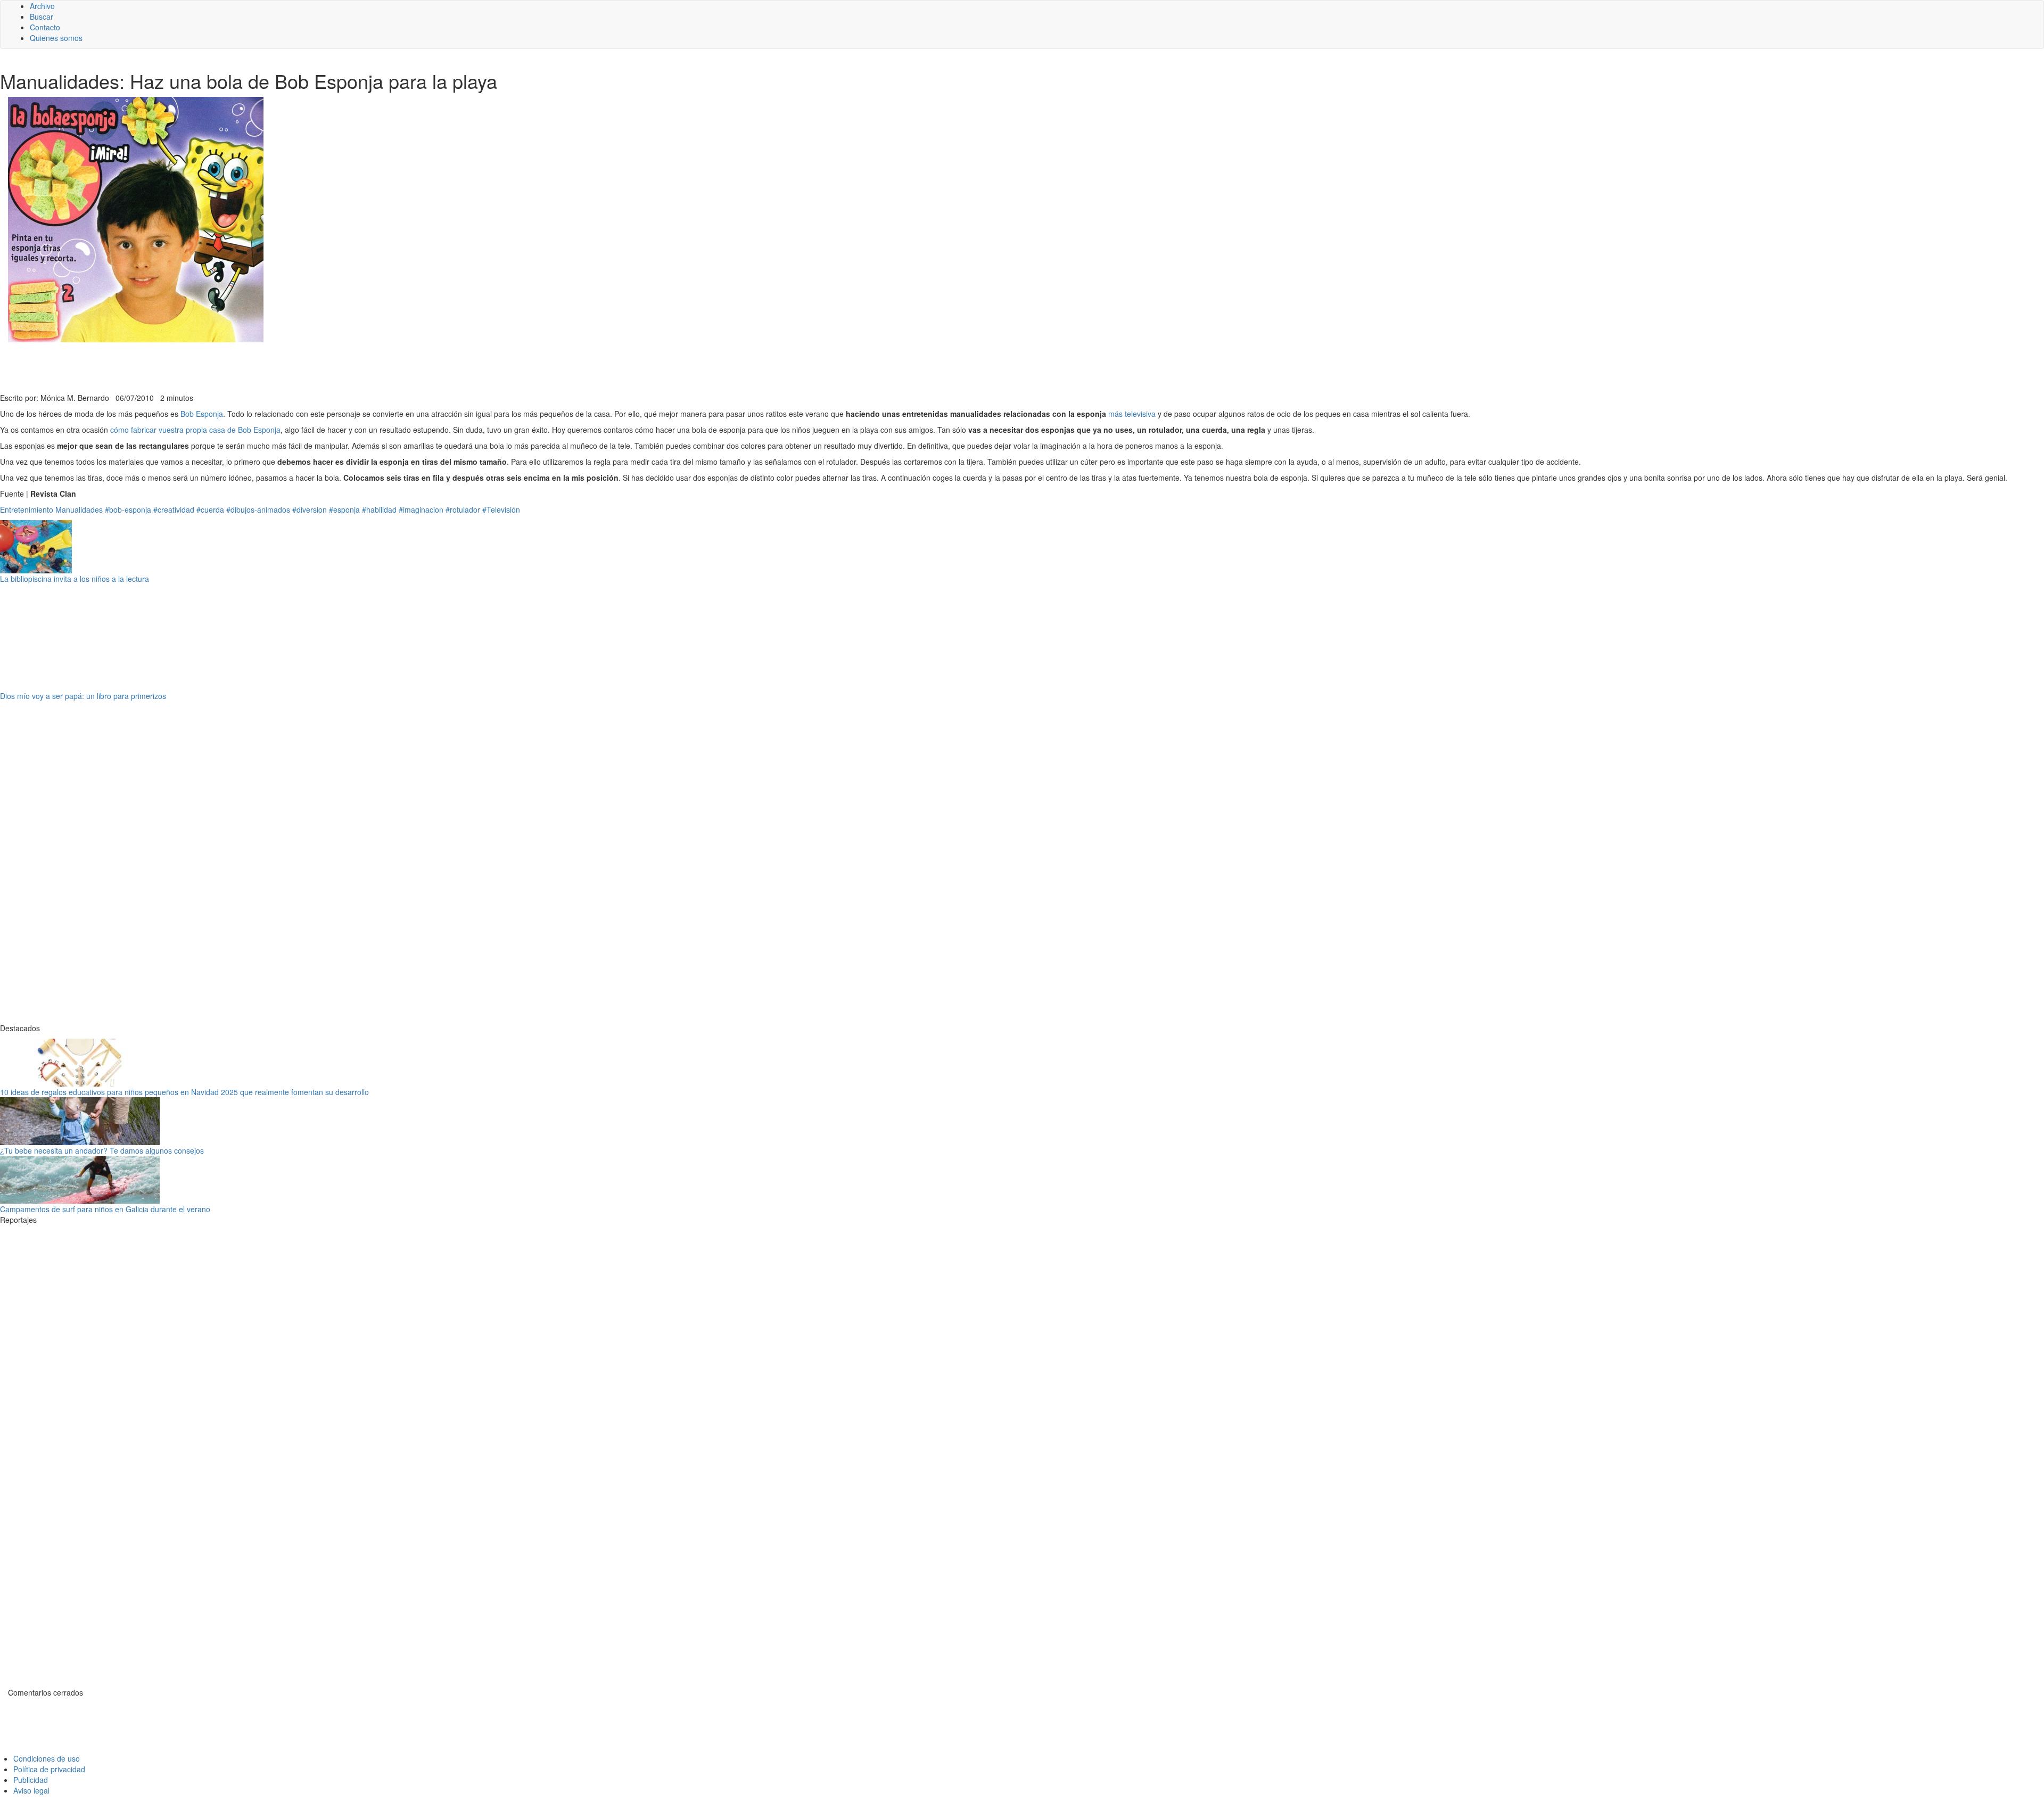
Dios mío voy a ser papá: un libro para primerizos (83, 696)
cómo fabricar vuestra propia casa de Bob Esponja (195, 430)
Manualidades (79, 509)
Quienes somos (56, 38)
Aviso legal (31, 1790)
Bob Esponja (202, 414)
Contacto (45, 27)
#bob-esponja (128, 509)
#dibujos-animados (258, 509)
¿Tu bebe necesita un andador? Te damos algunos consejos (102, 1150)
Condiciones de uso (47, 1758)
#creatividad (174, 509)
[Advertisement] (261, 366)
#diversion (310, 509)
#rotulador (463, 509)
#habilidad (379, 509)
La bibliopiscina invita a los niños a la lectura (75, 579)
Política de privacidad (49, 1769)
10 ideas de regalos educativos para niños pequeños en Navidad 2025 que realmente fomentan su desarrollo (184, 1092)
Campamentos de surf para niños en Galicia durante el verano (105, 1209)
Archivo (42, 6)
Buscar (42, 17)
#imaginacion (421, 509)
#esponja (344, 509)
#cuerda (210, 509)
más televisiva (1132, 414)
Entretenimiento (27, 509)
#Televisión (501, 509)
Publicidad (31, 1780)
